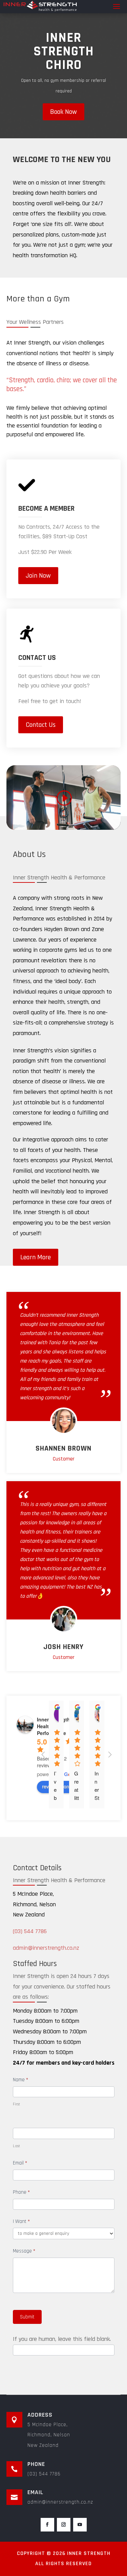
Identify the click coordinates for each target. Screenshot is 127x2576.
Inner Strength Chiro (64, 51)
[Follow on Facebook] (47, 2525)
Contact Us (41, 725)
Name (20, 2080)
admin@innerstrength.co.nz (46, 1948)
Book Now (63, 112)
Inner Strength (89, 2553)
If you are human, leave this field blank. (62, 2339)
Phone (21, 2192)
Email (20, 2163)
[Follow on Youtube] (80, 2525)
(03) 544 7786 (30, 1931)
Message (24, 2251)
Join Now (38, 576)
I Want (21, 2221)
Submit (27, 2317)
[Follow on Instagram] (64, 2525)
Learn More (36, 1257)
